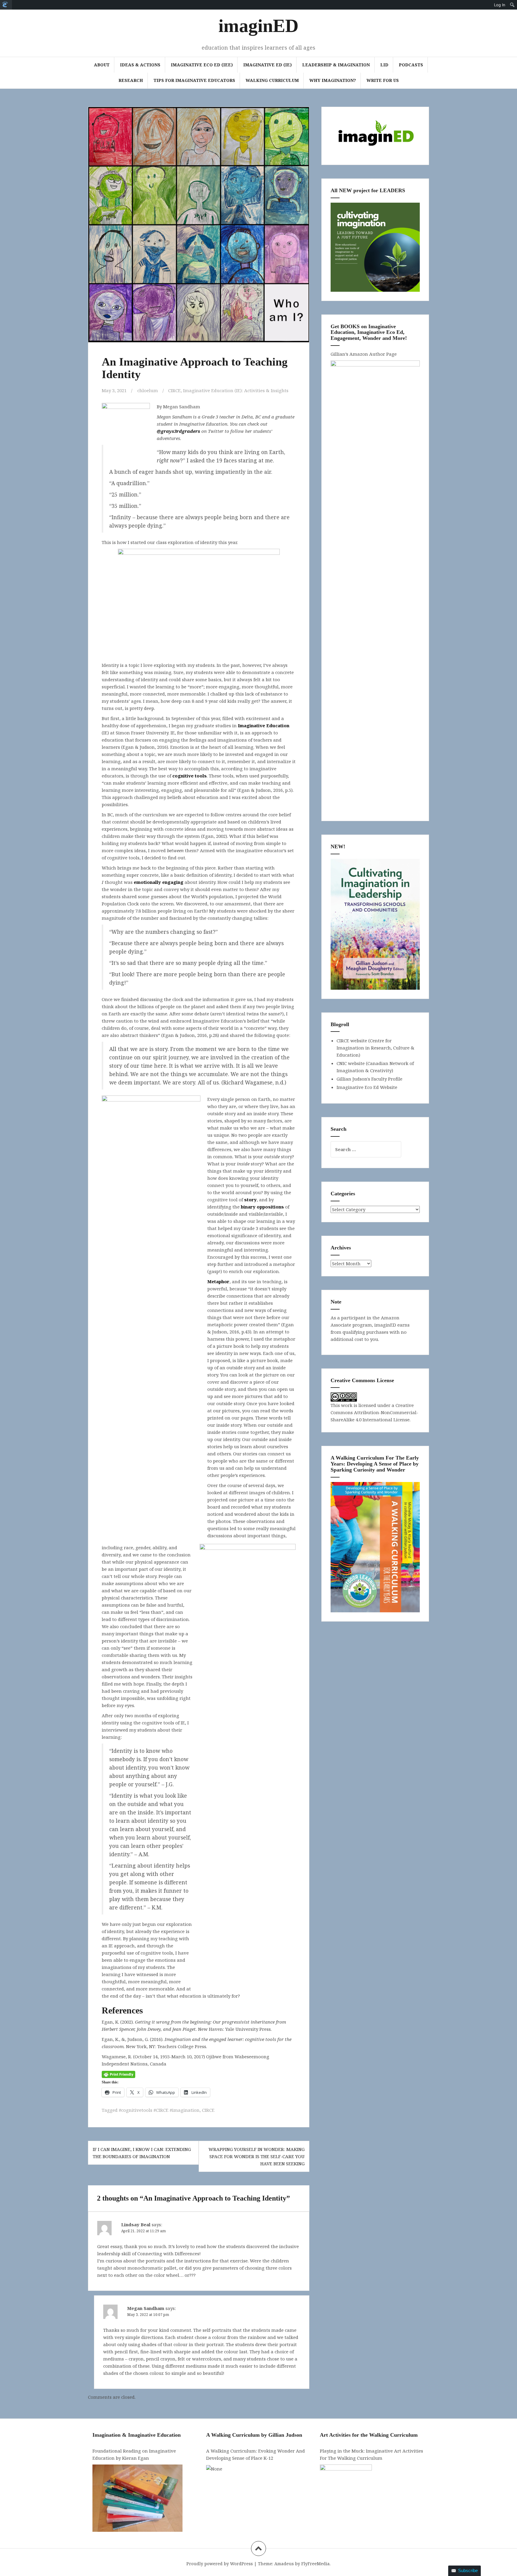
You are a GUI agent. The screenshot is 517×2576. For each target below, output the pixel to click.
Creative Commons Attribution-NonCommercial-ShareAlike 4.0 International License (374, 1412)
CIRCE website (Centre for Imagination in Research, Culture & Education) (375, 1048)
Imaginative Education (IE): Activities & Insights (236, 390)
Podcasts (411, 65)
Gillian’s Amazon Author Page (364, 354)
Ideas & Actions (140, 65)
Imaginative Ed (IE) (267, 65)
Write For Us (383, 80)
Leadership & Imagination (336, 65)
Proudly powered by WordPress (220, 2564)
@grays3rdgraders (178, 431)
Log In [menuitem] (500, 5)
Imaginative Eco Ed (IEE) (202, 65)
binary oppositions (262, 1207)
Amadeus (284, 2564)
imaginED (258, 26)
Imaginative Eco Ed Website (367, 1087)
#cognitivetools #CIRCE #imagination (159, 2110)
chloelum (148, 390)
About (102, 65)
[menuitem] (6, 5)
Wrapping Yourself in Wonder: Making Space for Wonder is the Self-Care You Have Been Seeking (257, 2156)
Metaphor (218, 1281)
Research (131, 80)
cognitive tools (190, 776)
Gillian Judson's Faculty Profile (369, 1079)
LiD (384, 65)
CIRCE (174, 390)
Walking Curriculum (272, 80)
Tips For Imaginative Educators (194, 80)
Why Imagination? (333, 80)
